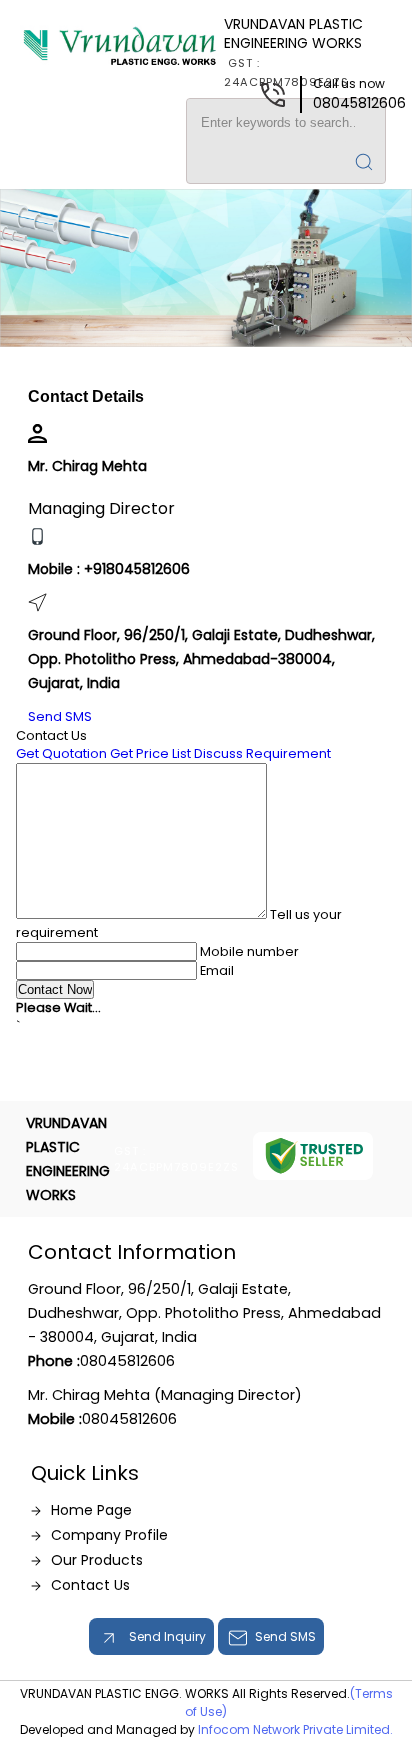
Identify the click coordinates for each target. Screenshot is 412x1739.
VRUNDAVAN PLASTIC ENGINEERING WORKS (293, 52)
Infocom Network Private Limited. (295, 1729)
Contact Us (90, 1585)
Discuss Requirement (262, 753)
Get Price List (150, 753)
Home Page (91, 1510)
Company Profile (109, 1535)
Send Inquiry (166, 1636)
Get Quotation (61, 753)
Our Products (97, 1560)
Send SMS (60, 716)
